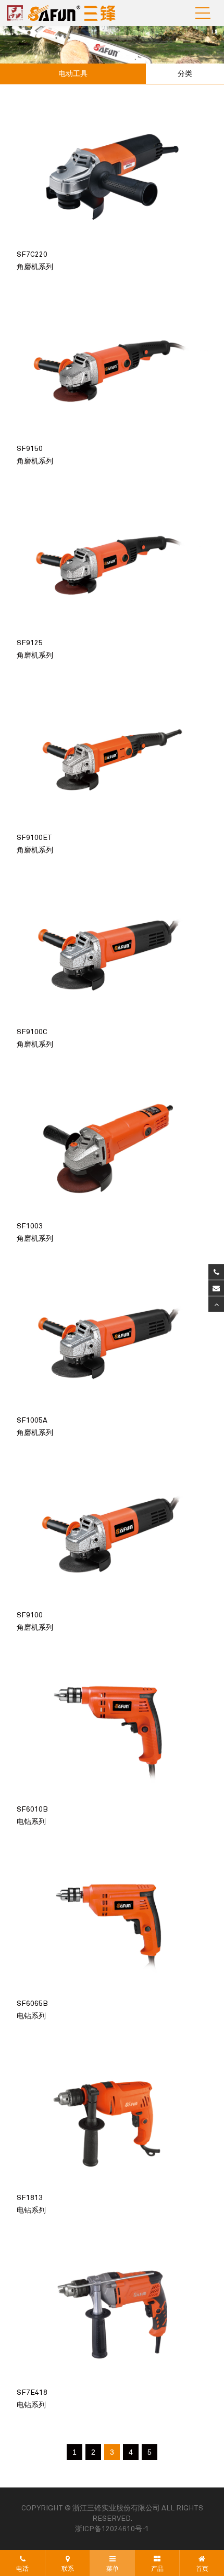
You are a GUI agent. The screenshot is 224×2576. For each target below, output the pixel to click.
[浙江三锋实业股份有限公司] (64, 13)
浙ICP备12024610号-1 (112, 2529)
